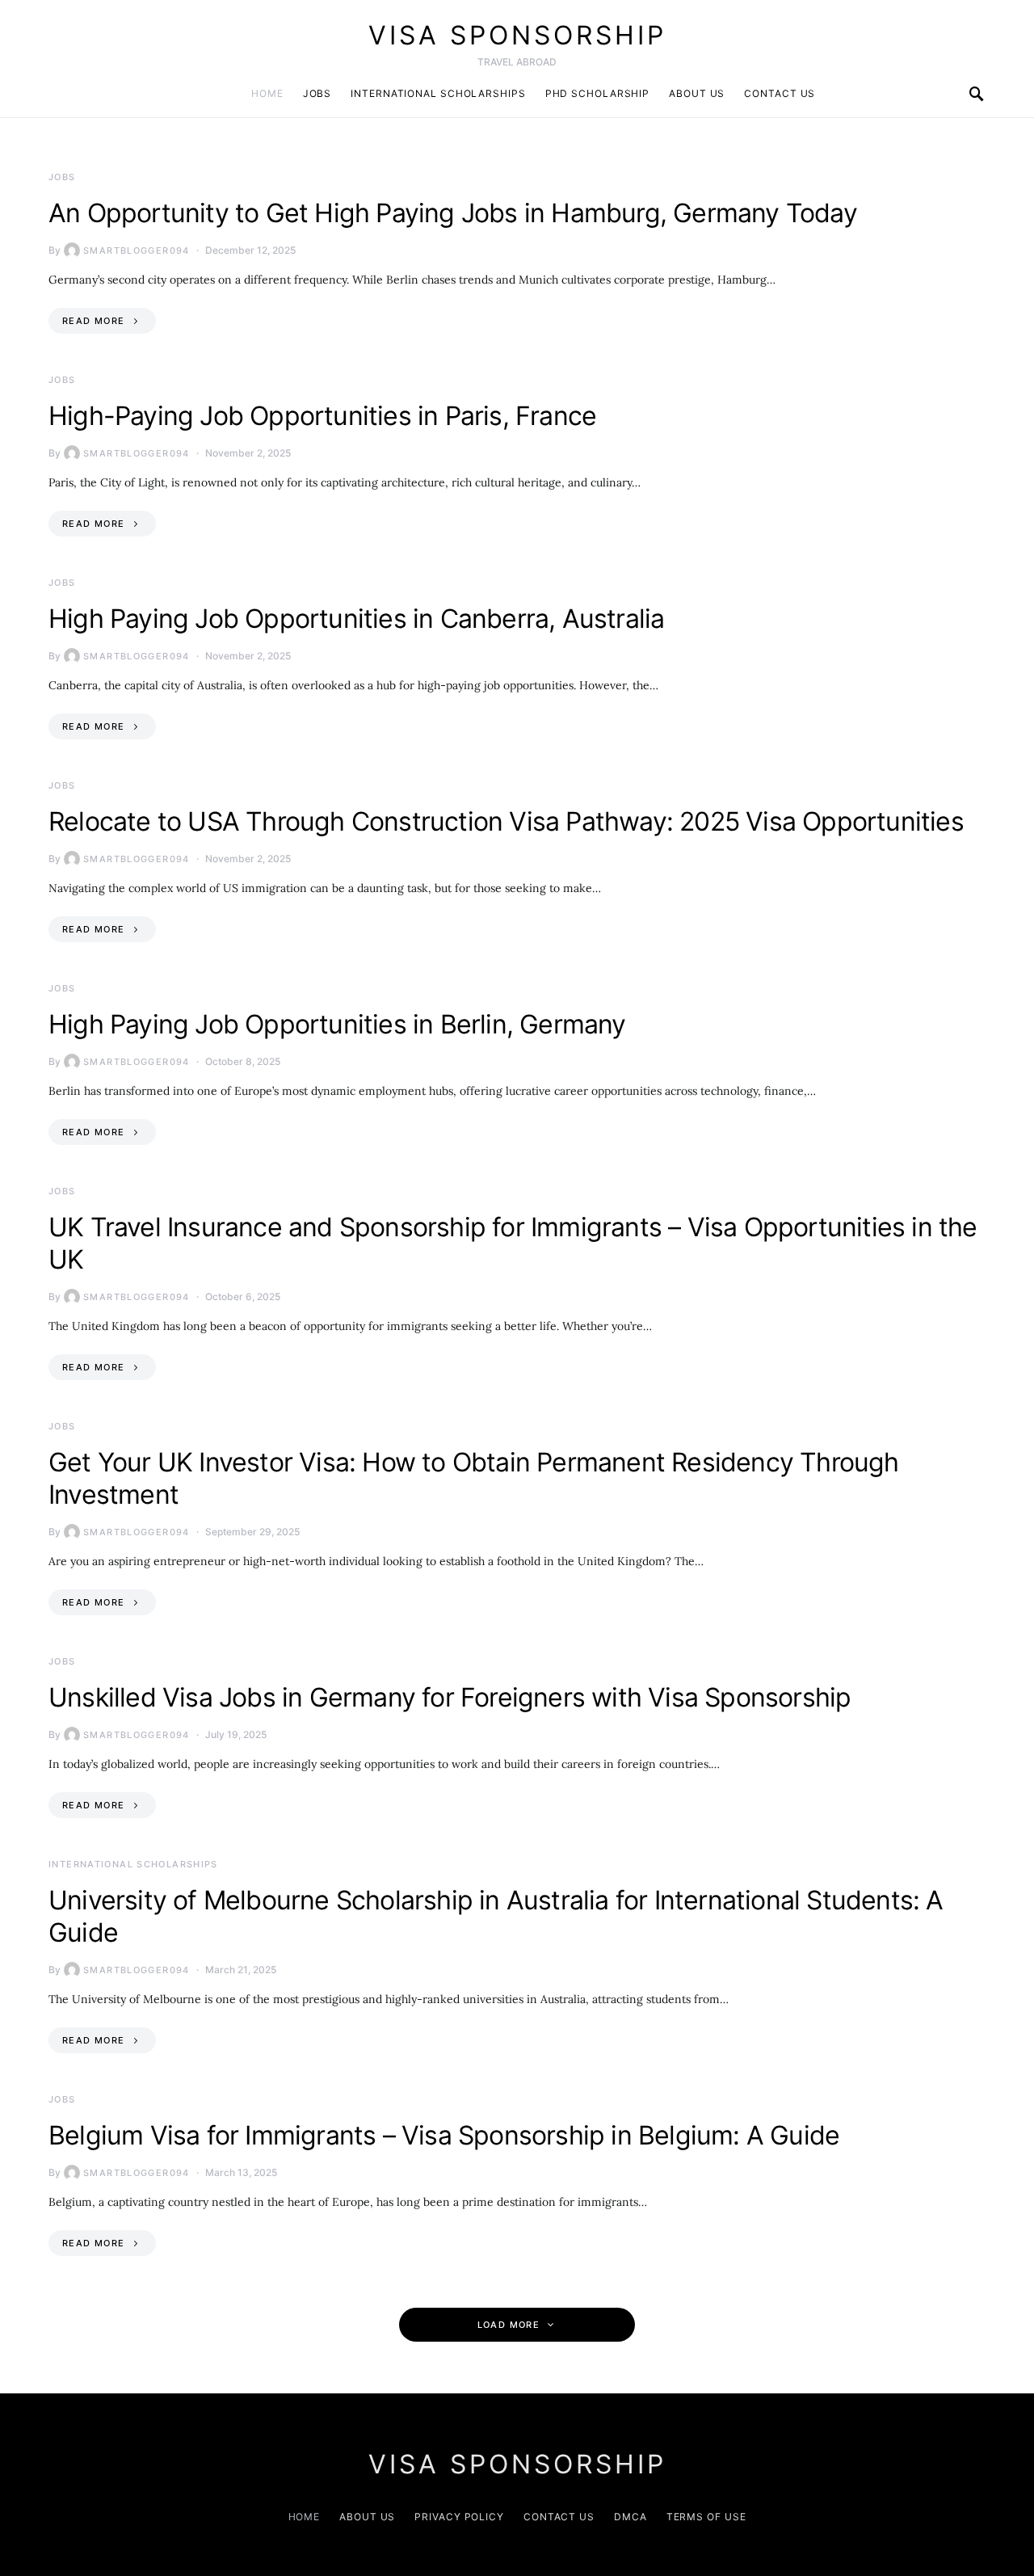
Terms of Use (706, 2517)
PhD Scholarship (598, 93)
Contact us (780, 93)
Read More (93, 321)
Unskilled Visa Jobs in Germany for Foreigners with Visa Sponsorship (450, 1697)
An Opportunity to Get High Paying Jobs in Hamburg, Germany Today (453, 213)
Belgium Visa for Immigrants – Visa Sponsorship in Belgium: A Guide (444, 2135)
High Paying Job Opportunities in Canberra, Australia (356, 619)
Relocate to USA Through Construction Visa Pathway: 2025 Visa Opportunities (506, 821)
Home (267, 93)
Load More (509, 2325)
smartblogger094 (137, 250)
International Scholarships (438, 93)
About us (697, 93)
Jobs (317, 93)
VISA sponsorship (517, 35)
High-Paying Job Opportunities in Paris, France (322, 416)
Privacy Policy (459, 2517)
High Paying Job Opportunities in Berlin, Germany (337, 1024)
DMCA (630, 2517)
